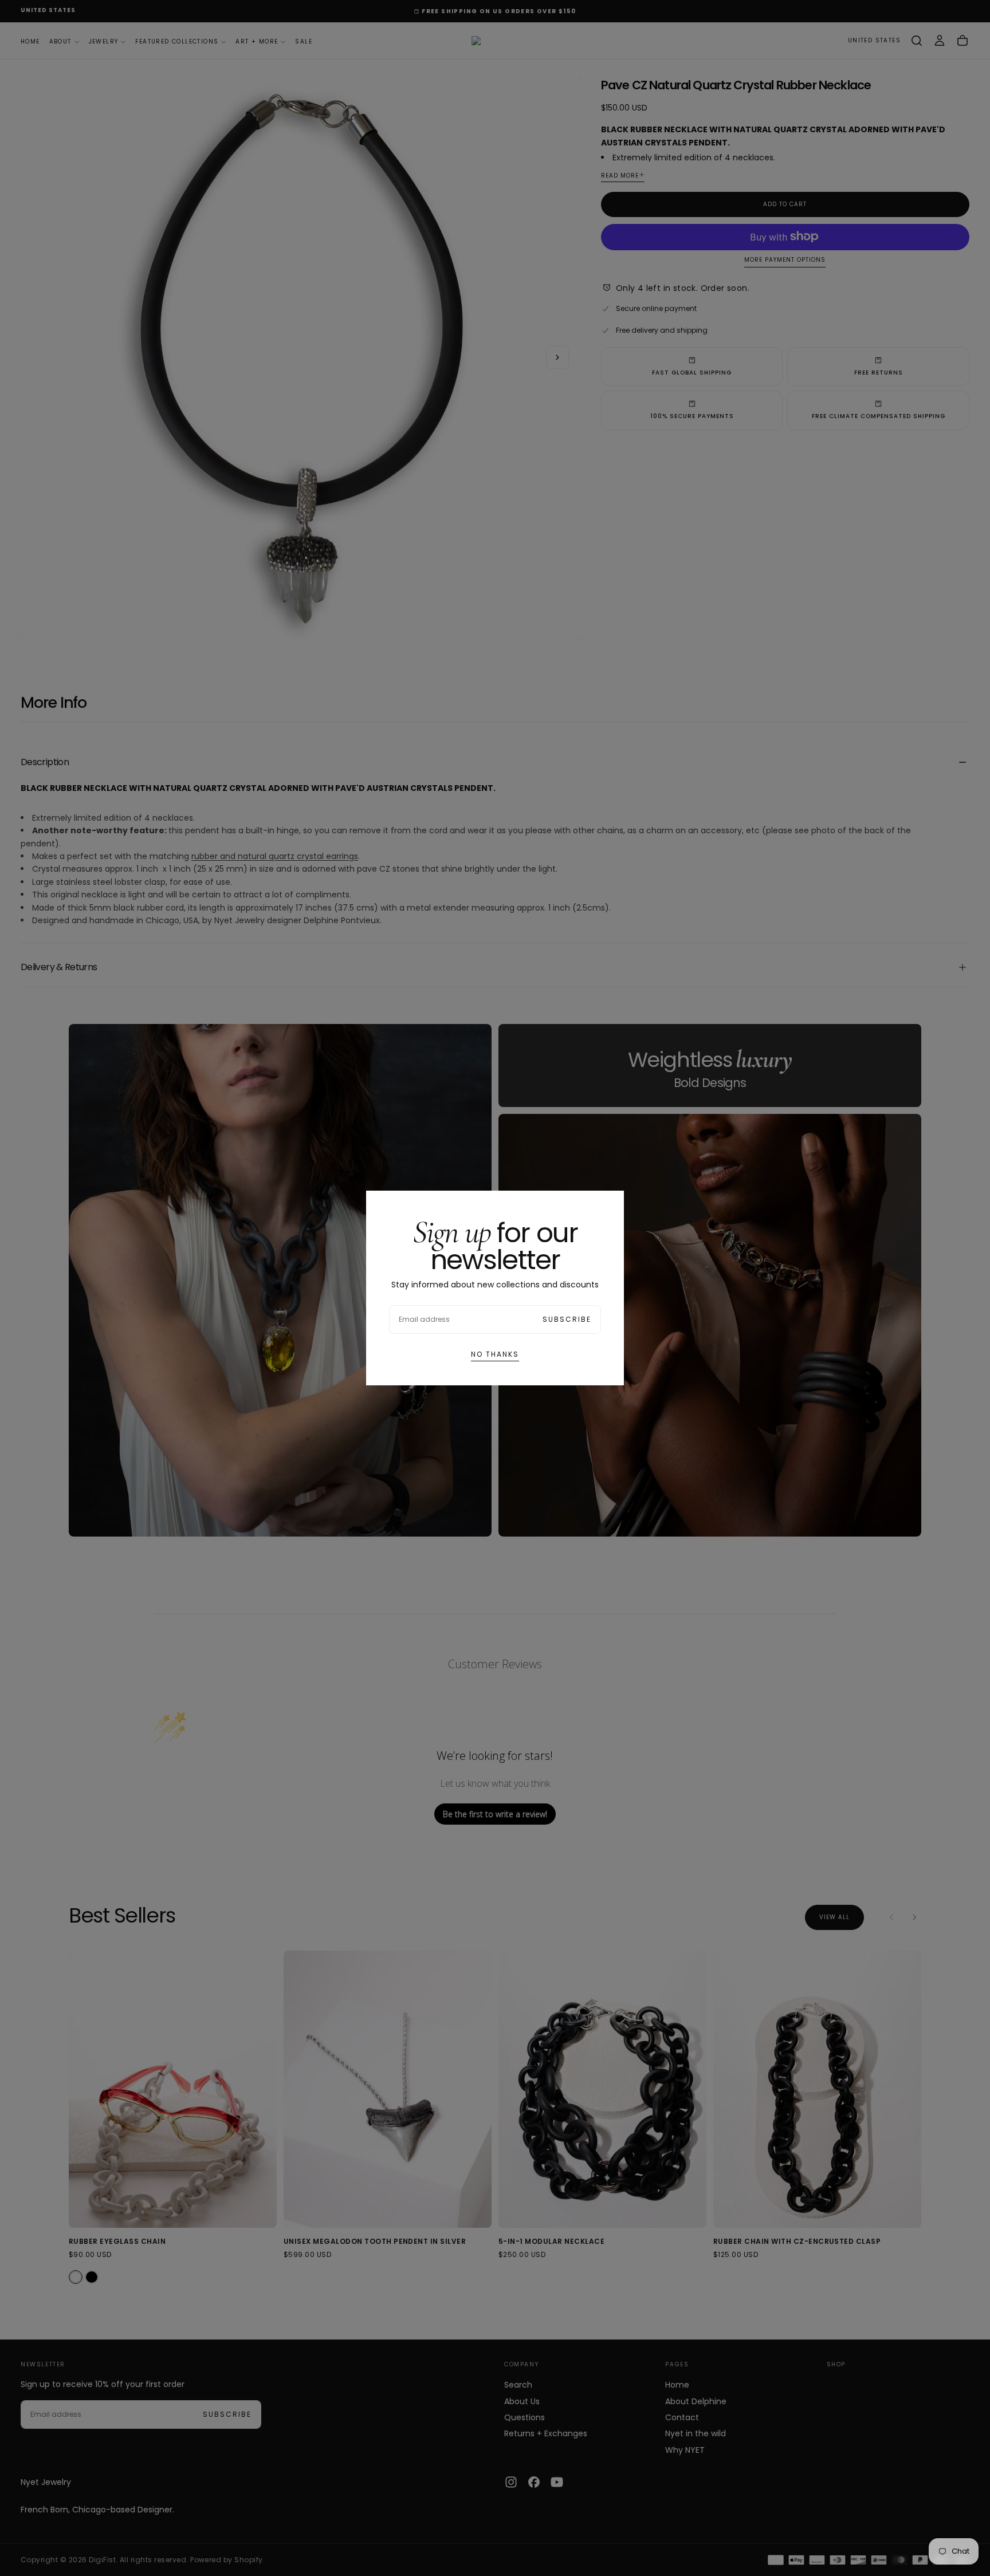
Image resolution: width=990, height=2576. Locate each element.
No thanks (495, 1354)
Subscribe (567, 1319)
